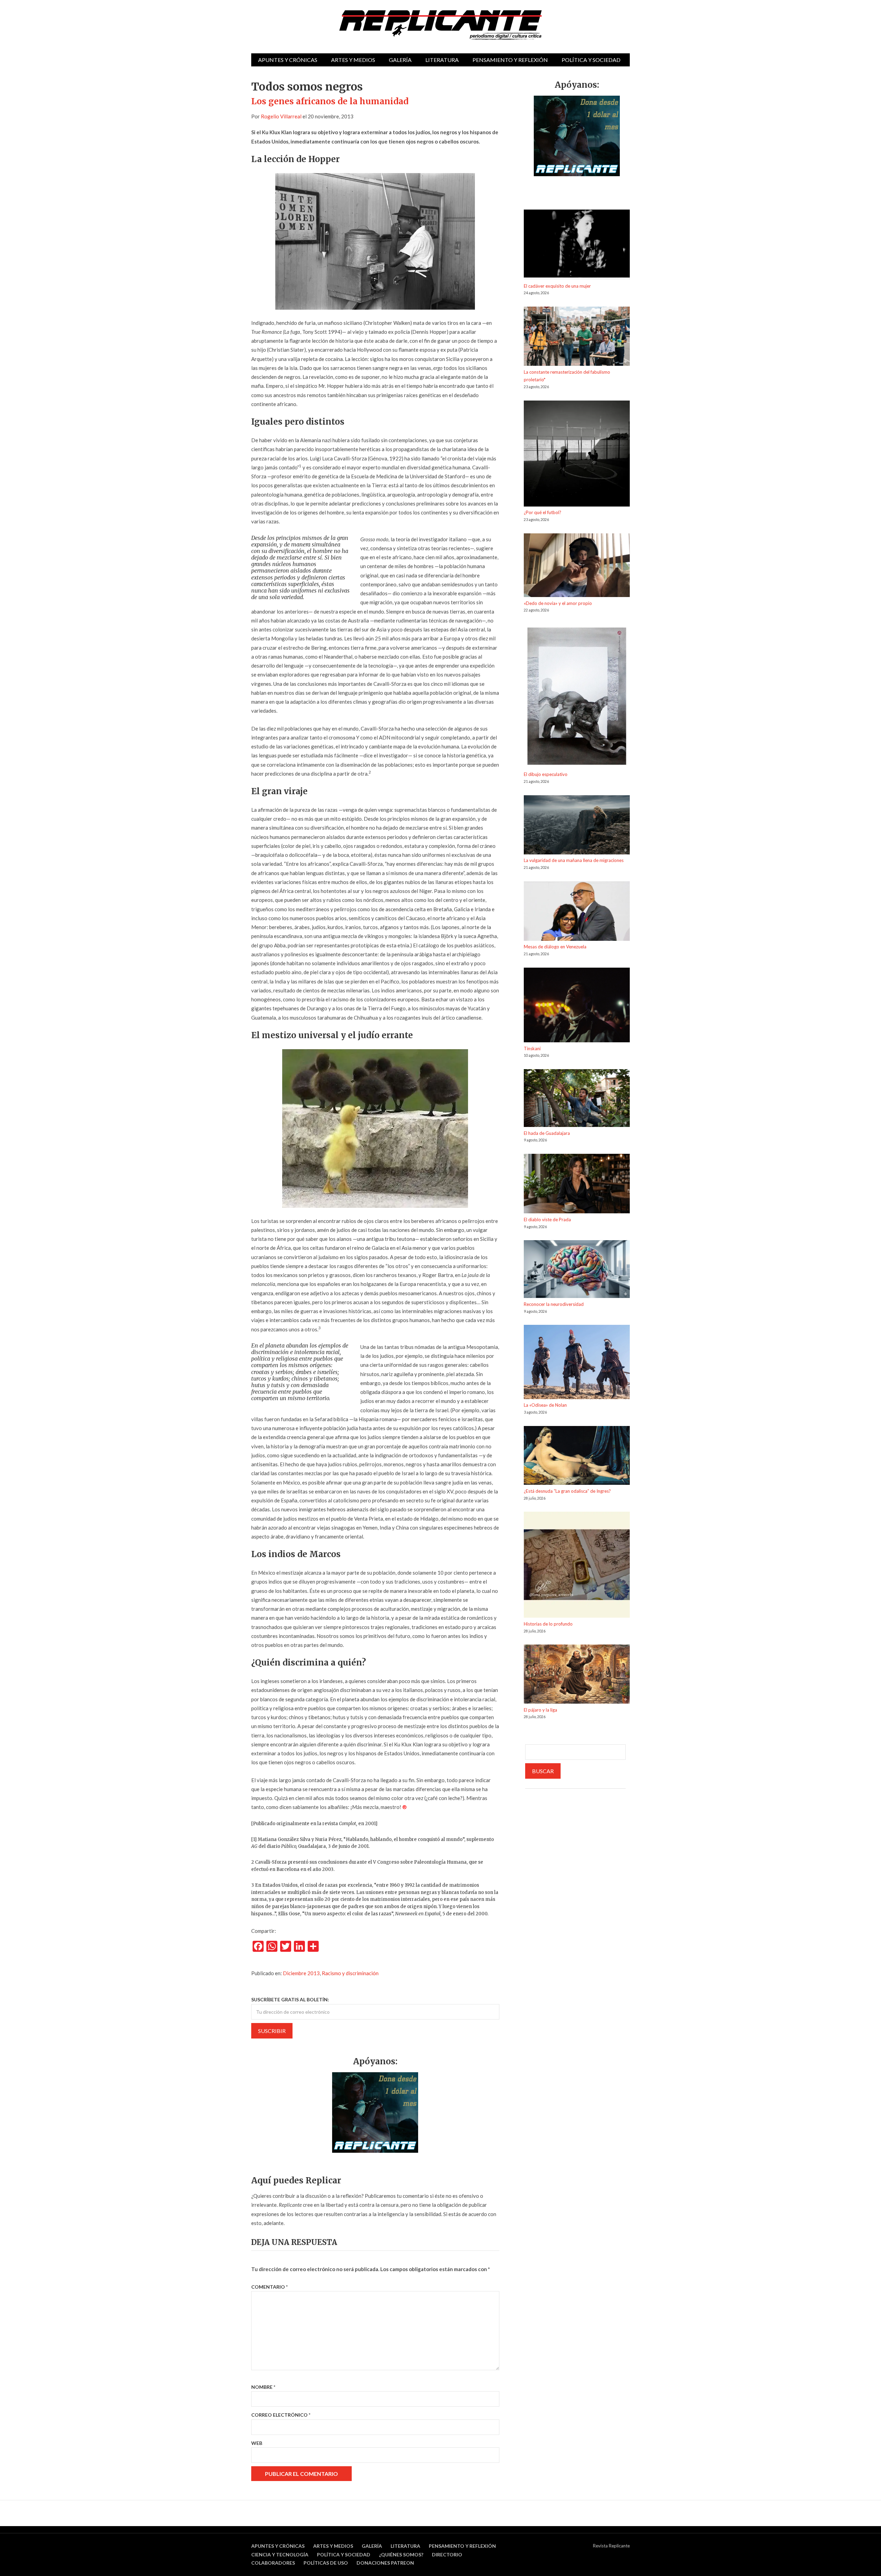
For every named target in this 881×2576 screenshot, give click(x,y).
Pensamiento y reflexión (510, 60)
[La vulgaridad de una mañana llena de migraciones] (577, 826)
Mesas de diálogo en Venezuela (555, 947)
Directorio (447, 2554)
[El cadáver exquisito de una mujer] (577, 246)
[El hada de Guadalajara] (577, 1099)
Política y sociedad (591, 60)
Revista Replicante (611, 2546)
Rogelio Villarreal (281, 116)
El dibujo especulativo (546, 774)
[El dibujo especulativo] (577, 697)
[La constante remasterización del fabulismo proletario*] (577, 337)
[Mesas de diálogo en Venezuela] (577, 912)
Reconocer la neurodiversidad (554, 1304)
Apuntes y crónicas (288, 60)
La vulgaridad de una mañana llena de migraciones (574, 860)
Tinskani (532, 1049)
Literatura (442, 60)
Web (257, 2443)
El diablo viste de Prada (547, 1220)
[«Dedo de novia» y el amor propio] (577, 566)
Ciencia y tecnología (280, 2554)
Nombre (263, 2387)
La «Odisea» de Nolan (545, 1405)
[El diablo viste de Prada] (577, 1185)
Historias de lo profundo (548, 1624)
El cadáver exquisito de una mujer (557, 286)
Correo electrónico (281, 2415)
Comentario (269, 2287)
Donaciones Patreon (385, 2563)
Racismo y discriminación (350, 1973)
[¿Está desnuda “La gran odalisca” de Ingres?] (577, 1457)
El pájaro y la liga (540, 1710)
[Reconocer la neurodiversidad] (577, 1270)
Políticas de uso (326, 2563)
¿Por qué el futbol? (543, 512)
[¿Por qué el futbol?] (577, 455)
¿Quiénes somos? (401, 2554)
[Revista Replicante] (440, 25)
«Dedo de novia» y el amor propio (558, 603)
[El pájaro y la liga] (577, 1675)
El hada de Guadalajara (547, 1133)
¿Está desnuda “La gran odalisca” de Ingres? (567, 1491)
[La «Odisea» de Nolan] (577, 1363)
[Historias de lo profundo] (577, 1566)
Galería (400, 60)
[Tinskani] (577, 1006)
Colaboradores (273, 2563)
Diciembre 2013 (301, 1973)
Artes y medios (353, 60)
